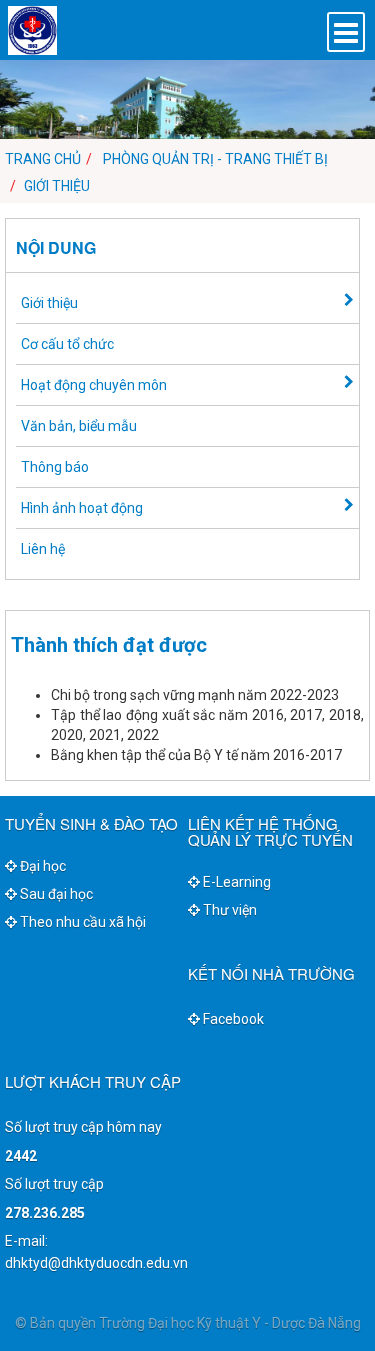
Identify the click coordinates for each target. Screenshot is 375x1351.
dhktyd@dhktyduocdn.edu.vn (96, 1263)
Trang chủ (43, 159)
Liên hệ (43, 549)
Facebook (232, 1019)
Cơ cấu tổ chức (67, 344)
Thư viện (228, 910)
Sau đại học (55, 894)
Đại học (41, 866)
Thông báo (55, 467)
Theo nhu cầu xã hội (81, 922)
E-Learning (235, 882)
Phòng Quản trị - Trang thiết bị (215, 159)
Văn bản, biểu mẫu (79, 426)
